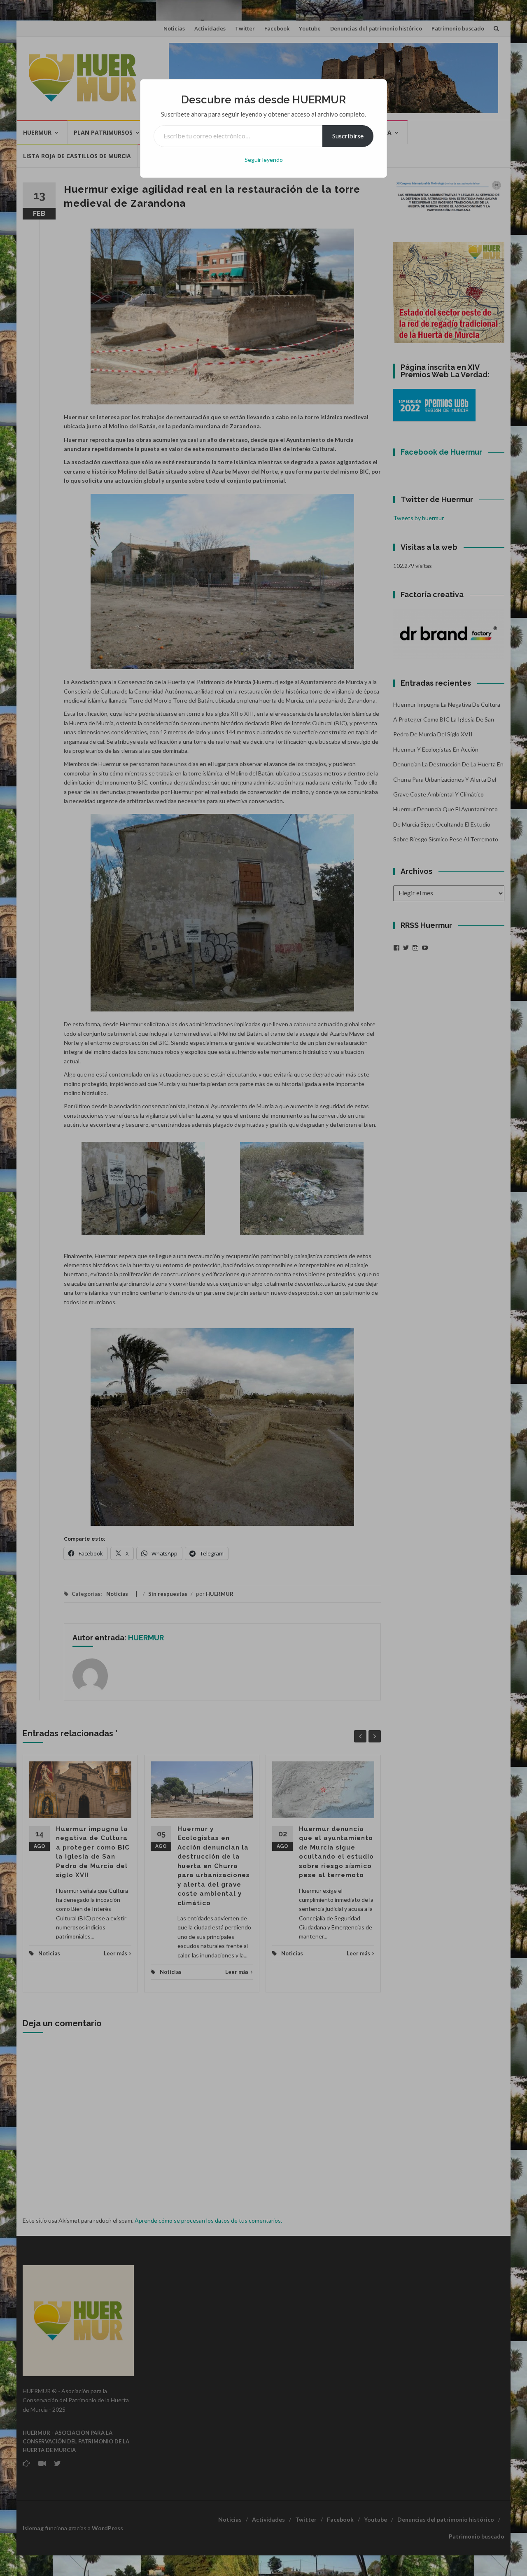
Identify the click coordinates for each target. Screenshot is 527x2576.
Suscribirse (348, 136)
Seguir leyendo (264, 160)
